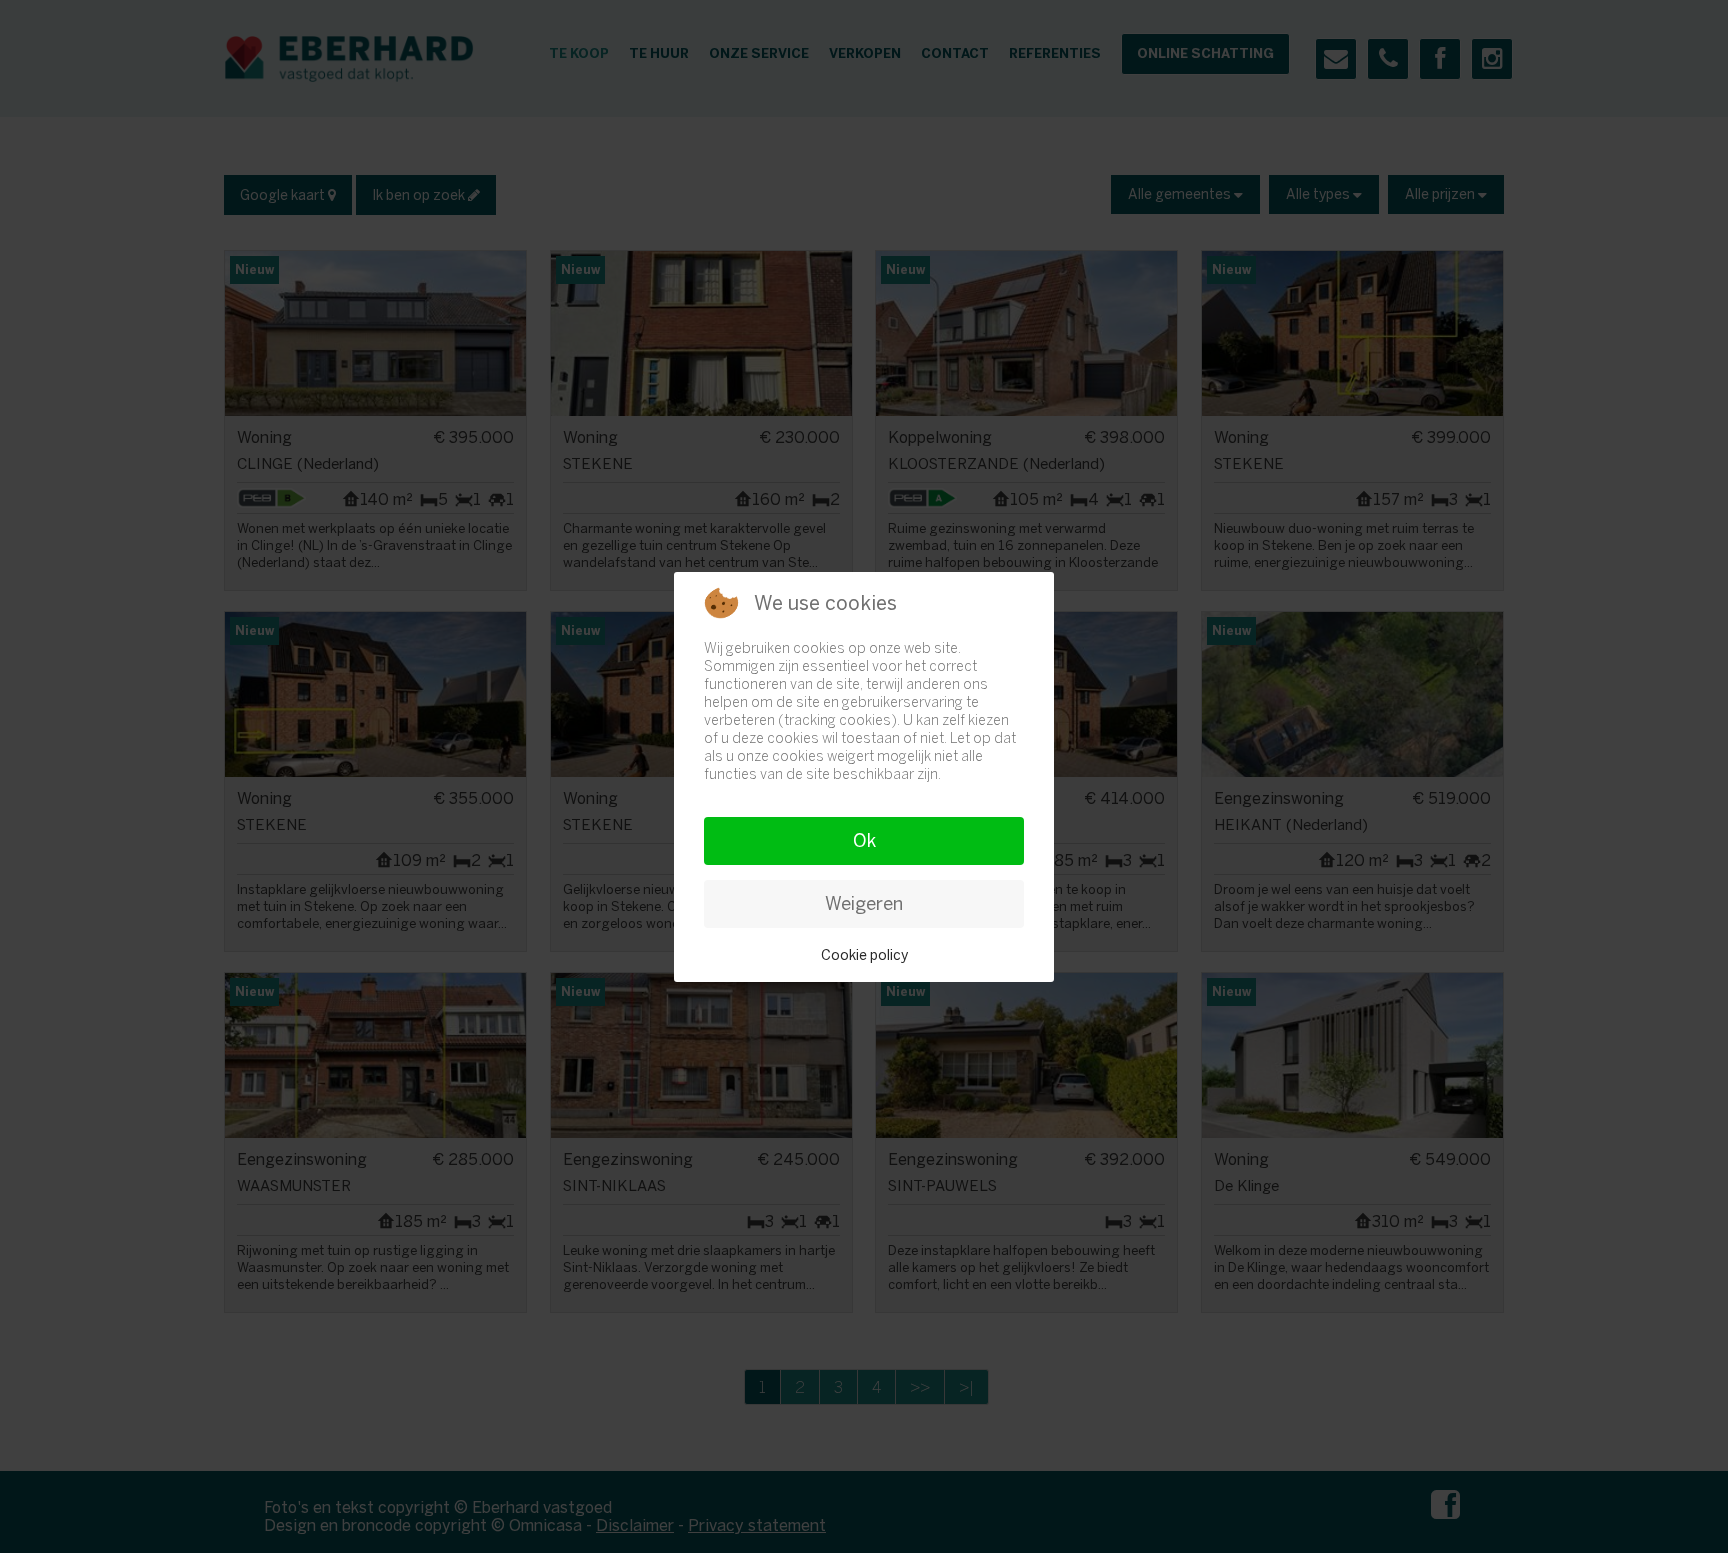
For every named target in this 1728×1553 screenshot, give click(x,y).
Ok (864, 841)
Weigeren (864, 904)
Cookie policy (864, 955)
